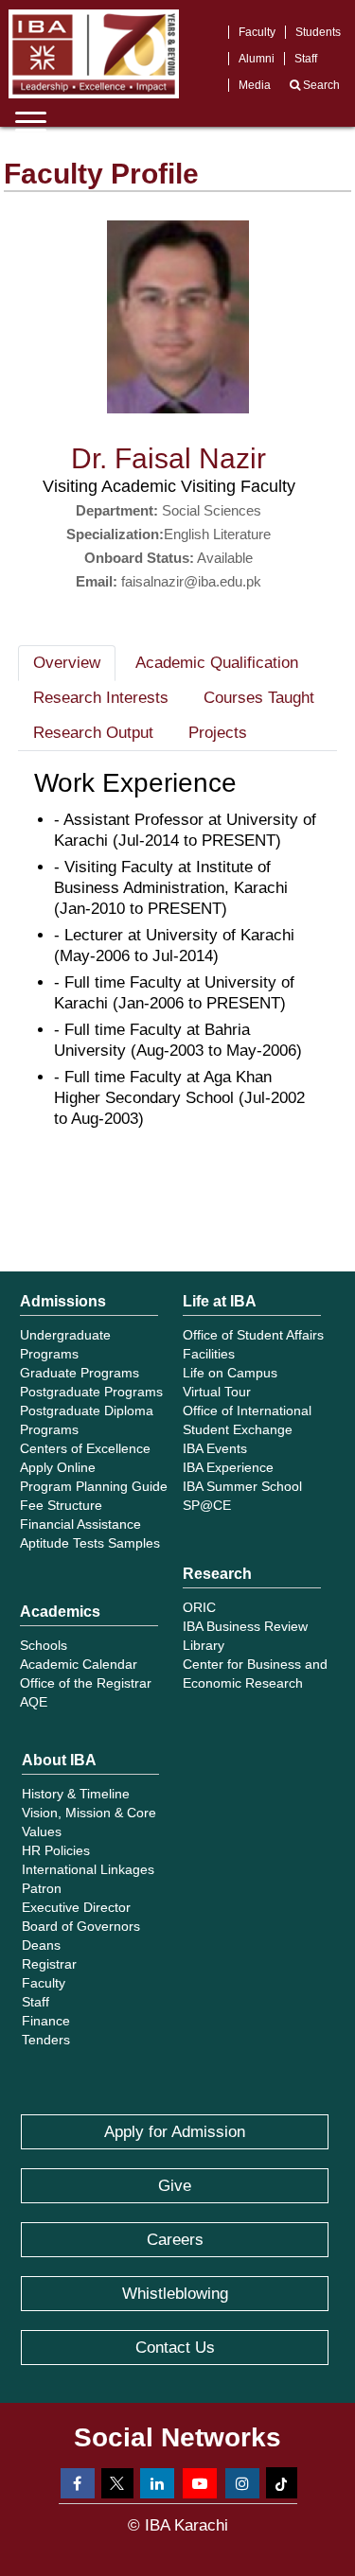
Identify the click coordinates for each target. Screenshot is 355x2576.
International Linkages (88, 1869)
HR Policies (56, 1850)
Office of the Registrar (86, 1683)
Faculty (257, 32)
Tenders (46, 2040)
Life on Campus (230, 1373)
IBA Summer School (242, 1486)
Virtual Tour (217, 1392)
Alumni (257, 59)
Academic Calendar (79, 1664)
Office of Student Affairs (253, 1335)
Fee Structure (61, 1505)
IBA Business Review (245, 1626)
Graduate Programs (80, 1373)
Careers (175, 2240)
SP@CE (207, 1505)
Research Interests (101, 698)
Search (320, 85)
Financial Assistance (80, 1524)
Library (204, 1645)
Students (318, 32)
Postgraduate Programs (91, 1392)
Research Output (93, 733)
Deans (41, 1945)
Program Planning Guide (94, 1486)
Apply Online (58, 1467)
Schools (44, 1645)
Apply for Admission (175, 2132)
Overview (67, 663)
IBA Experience (228, 1467)
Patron (42, 1888)
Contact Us (175, 2348)
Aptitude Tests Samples (90, 1543)
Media (255, 85)
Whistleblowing (175, 2294)
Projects (218, 733)
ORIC (199, 1607)
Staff (306, 59)
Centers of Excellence (85, 1448)
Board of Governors (81, 1926)
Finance (46, 2021)
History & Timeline (76, 1794)
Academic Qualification (217, 663)
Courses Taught (259, 698)
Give (175, 2186)
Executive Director (76, 1907)
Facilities (209, 1354)
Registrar (49, 1964)
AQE (34, 1702)
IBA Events (215, 1448)
